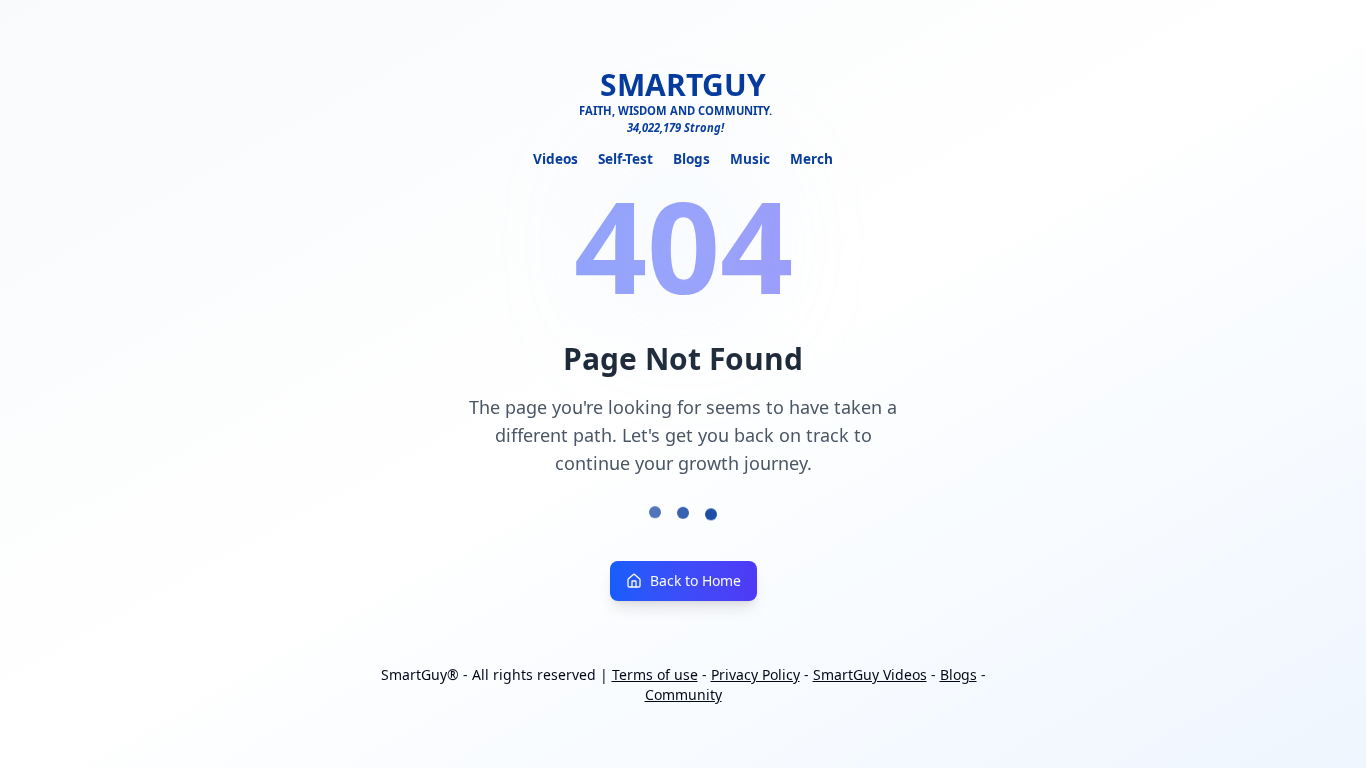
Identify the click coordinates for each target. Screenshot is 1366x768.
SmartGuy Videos (870, 674)
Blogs (691, 158)
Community (683, 694)
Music (750, 158)
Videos (555, 158)
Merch (811, 158)
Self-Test (625, 158)
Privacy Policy (755, 674)
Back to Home (695, 580)
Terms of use (655, 674)
